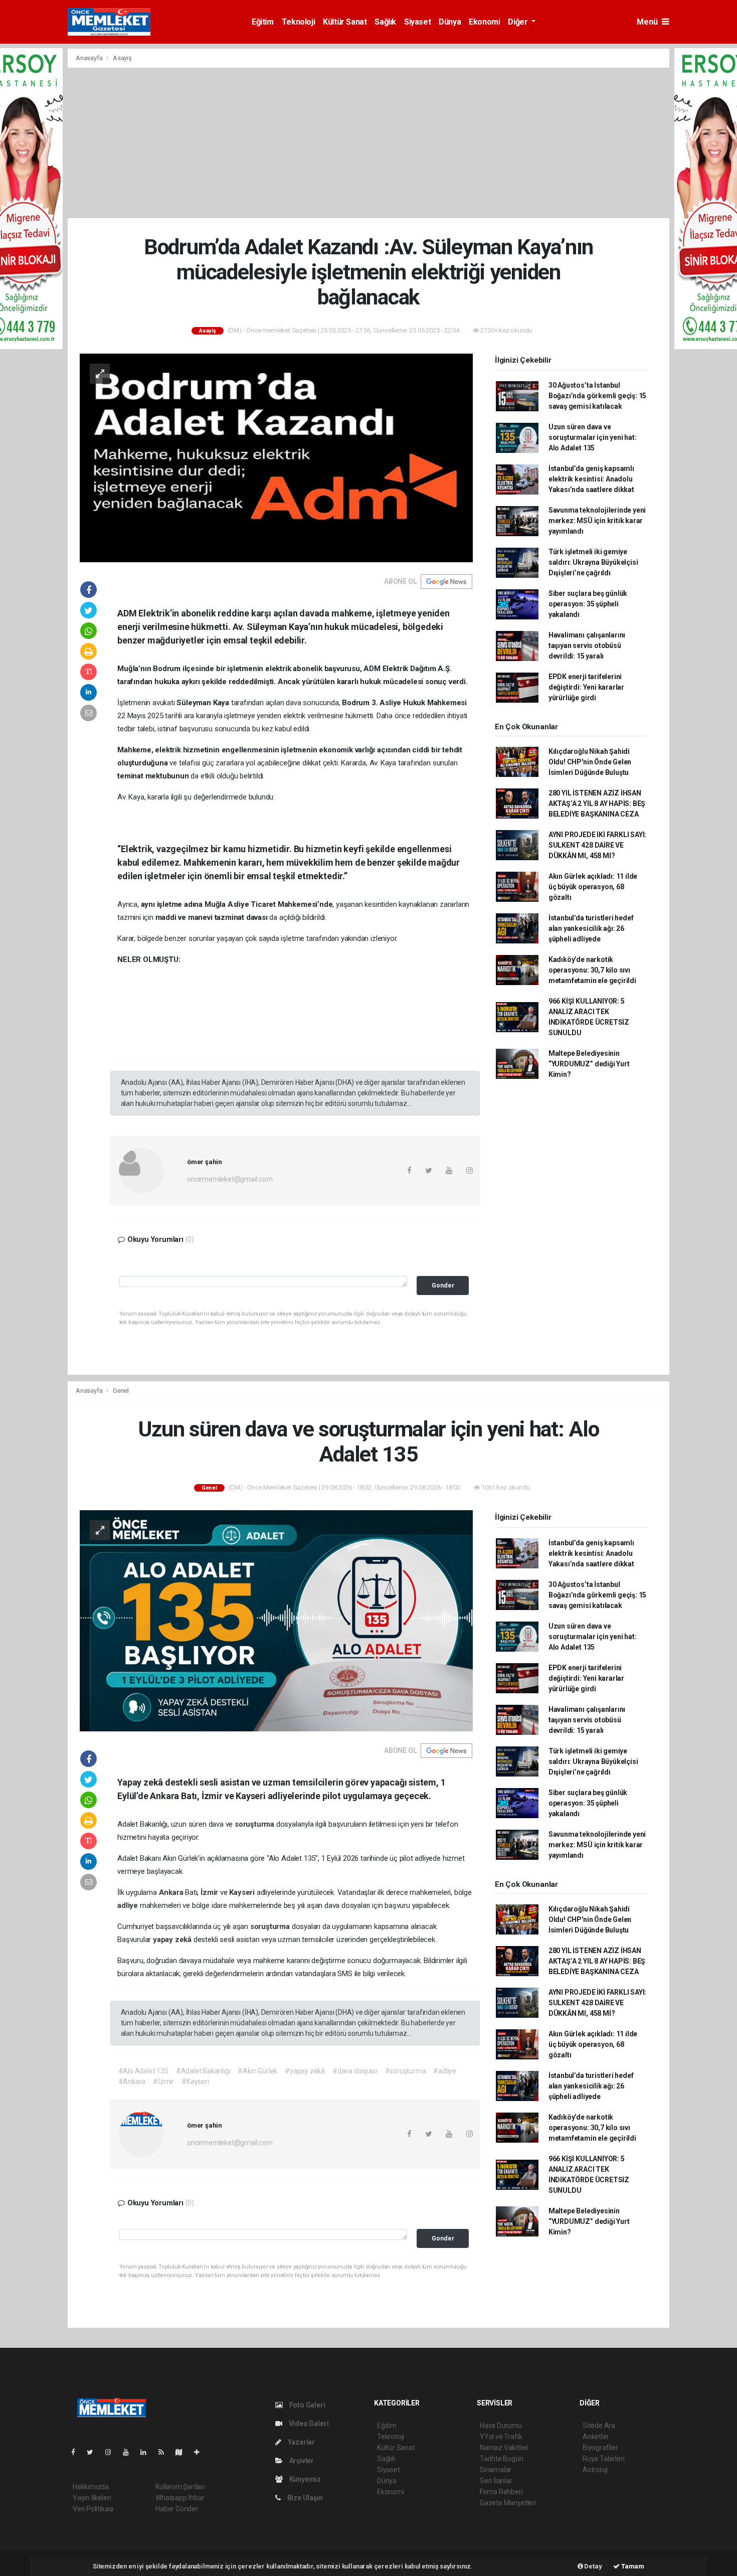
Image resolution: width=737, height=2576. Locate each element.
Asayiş (122, 58)
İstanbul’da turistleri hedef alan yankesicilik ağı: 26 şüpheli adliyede (591, 928)
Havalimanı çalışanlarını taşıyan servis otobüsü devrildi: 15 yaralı (587, 646)
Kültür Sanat (345, 22)
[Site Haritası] (183, 2452)
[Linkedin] (147, 2452)
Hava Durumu (501, 2426)
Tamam (632, 2566)
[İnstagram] (112, 2452)
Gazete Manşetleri (508, 2503)
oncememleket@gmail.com (230, 1179)
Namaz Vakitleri (504, 2448)
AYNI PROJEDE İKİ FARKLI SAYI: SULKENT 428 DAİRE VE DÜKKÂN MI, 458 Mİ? (597, 845)
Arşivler (301, 2461)
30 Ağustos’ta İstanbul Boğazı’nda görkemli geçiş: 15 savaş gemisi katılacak (597, 396)
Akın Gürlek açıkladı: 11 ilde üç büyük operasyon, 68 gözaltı (593, 887)
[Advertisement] (368, 143)
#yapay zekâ (305, 2071)
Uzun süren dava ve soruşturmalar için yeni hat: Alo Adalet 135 (593, 437)
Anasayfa (90, 58)
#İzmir (163, 2081)
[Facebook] (77, 2452)
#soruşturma (406, 2071)
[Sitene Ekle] (201, 2452)
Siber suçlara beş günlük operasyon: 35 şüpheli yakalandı (588, 604)
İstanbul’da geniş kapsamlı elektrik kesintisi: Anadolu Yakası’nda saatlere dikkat (591, 479)
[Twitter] (94, 2452)
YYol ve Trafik (501, 2437)
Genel (121, 1391)
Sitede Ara (599, 2426)
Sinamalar (496, 2470)
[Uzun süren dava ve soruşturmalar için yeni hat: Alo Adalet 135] (276, 1621)
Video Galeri (308, 2424)
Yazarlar (301, 2442)
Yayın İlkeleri (92, 2498)
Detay (593, 2566)
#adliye (445, 2071)
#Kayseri (195, 2081)
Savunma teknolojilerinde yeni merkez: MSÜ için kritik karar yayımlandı (597, 521)
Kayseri (243, 1892)
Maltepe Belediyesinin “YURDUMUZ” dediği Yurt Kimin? (589, 1064)
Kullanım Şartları (180, 2487)
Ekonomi (484, 22)
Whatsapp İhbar (180, 2498)
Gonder (443, 1285)
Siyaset (417, 22)
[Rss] (165, 2452)
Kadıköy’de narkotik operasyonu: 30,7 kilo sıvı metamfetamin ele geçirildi (592, 970)
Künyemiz (304, 2479)
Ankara (172, 1892)
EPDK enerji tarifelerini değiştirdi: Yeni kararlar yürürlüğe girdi (586, 687)
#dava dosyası (355, 2071)
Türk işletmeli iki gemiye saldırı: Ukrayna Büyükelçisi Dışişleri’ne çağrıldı (593, 562)
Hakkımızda (91, 2487)
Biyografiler (600, 2448)
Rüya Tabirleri (603, 2459)
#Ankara (132, 2081)
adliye (129, 1905)
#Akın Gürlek (257, 2071)
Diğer (519, 22)
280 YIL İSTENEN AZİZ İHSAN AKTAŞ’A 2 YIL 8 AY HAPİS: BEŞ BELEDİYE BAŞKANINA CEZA (597, 803)
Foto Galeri (307, 2405)
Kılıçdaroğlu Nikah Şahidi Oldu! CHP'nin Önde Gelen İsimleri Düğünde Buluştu (590, 762)
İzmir (210, 1892)
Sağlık (385, 22)
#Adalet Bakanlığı (203, 2071)
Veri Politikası (93, 2509)
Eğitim (263, 22)
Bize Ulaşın (304, 2498)
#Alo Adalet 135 (143, 2071)
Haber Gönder (177, 2509)
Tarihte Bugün (502, 2459)
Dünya (450, 22)
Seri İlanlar (496, 2481)
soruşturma (255, 1824)
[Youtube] (130, 2452)
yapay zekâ (173, 1940)
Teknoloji (298, 22)
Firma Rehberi (501, 2492)
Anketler (596, 2437)
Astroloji (595, 2470)
